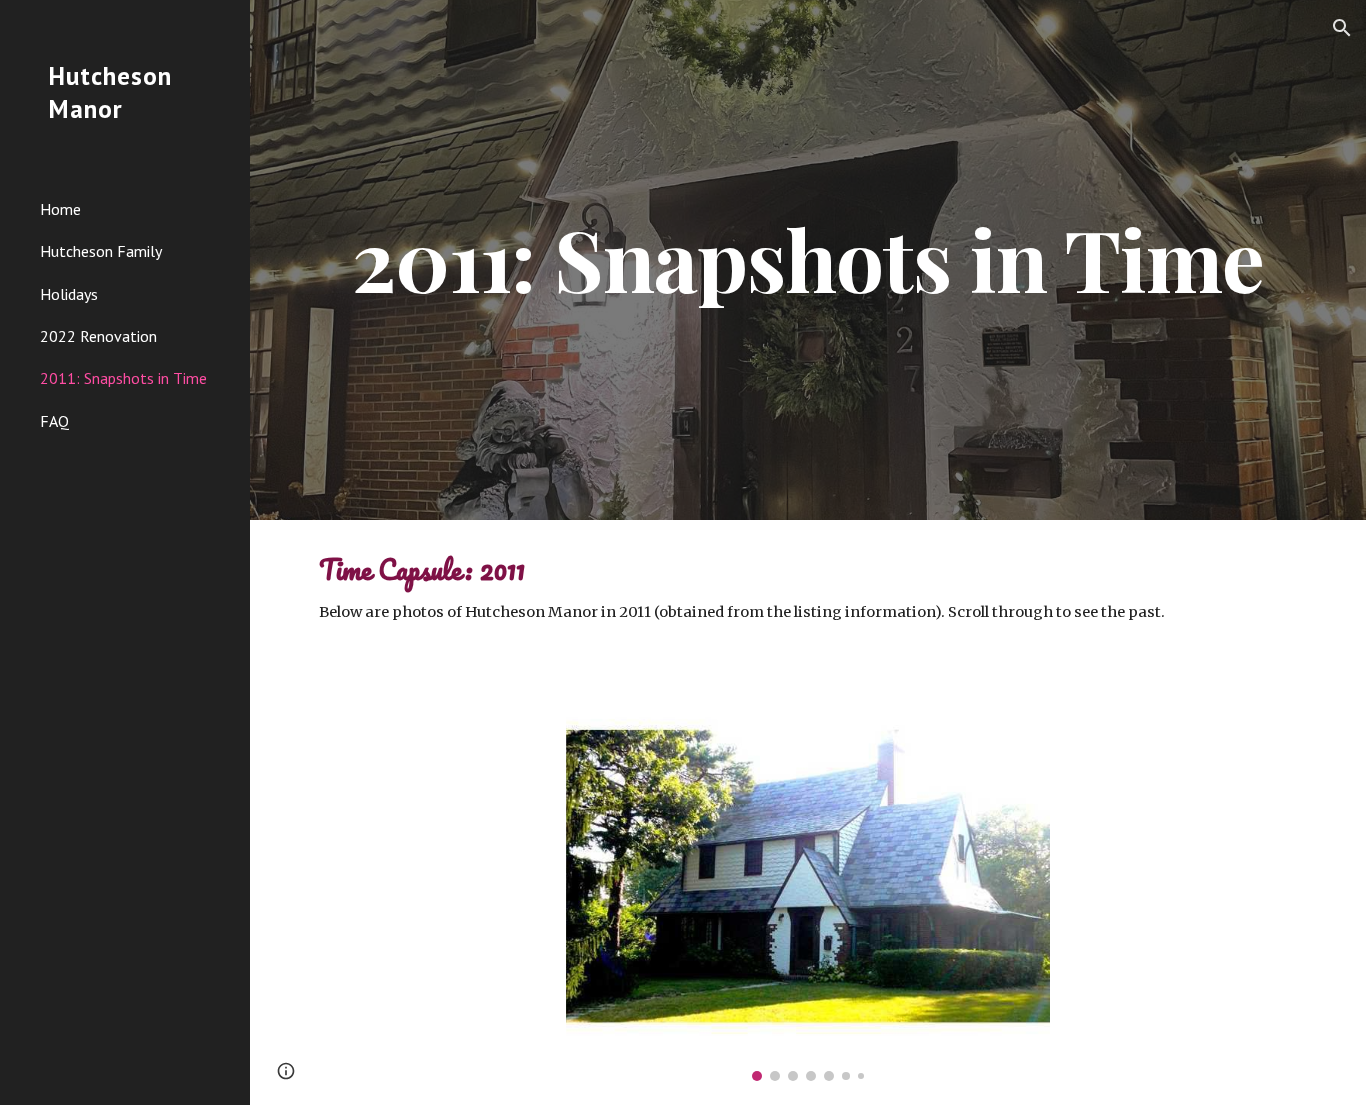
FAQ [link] (54, 421)
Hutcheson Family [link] (101, 251)
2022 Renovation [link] (98, 336)
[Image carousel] (808, 898)
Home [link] (60, 209)
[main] (808, 259)
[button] (1342, 28)
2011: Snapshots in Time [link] (123, 378)
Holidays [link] (69, 294)
